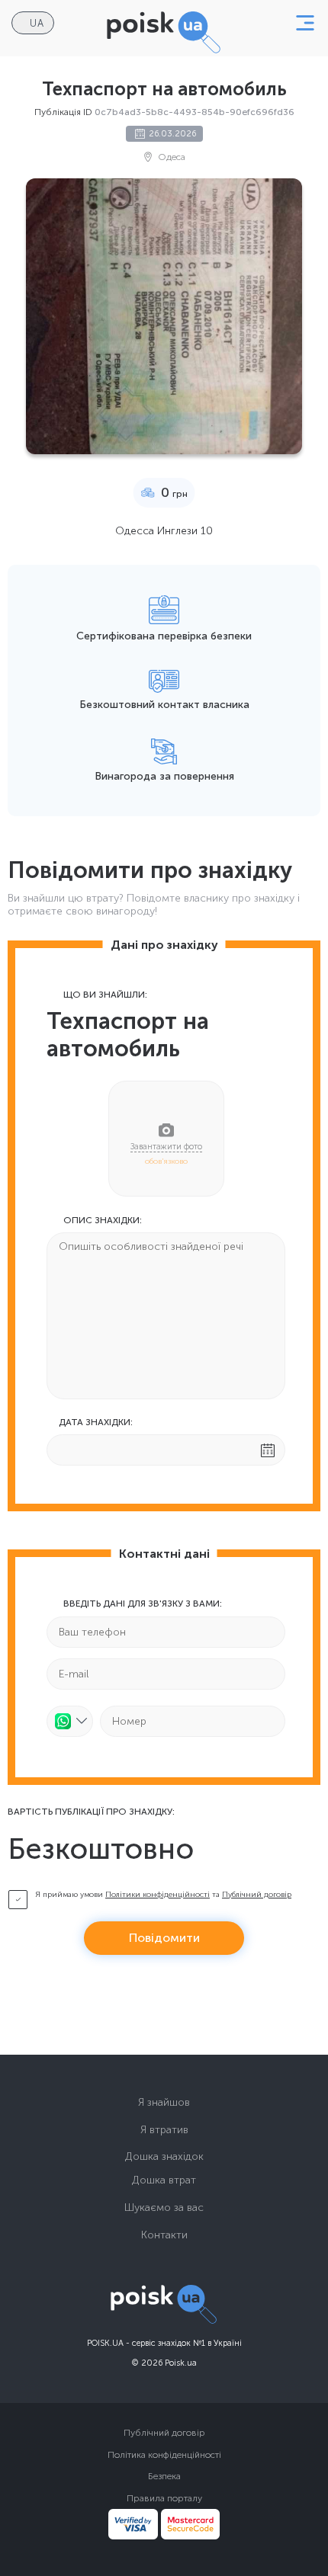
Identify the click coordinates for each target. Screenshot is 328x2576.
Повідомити (164, 1938)
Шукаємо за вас (164, 2208)
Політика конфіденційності (164, 2455)
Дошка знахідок (164, 2156)
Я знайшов (164, 2102)
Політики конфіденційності (158, 1895)
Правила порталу (164, 2498)
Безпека (164, 2476)
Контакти (164, 2235)
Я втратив (164, 2130)
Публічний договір (257, 1895)
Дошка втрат (164, 2180)
